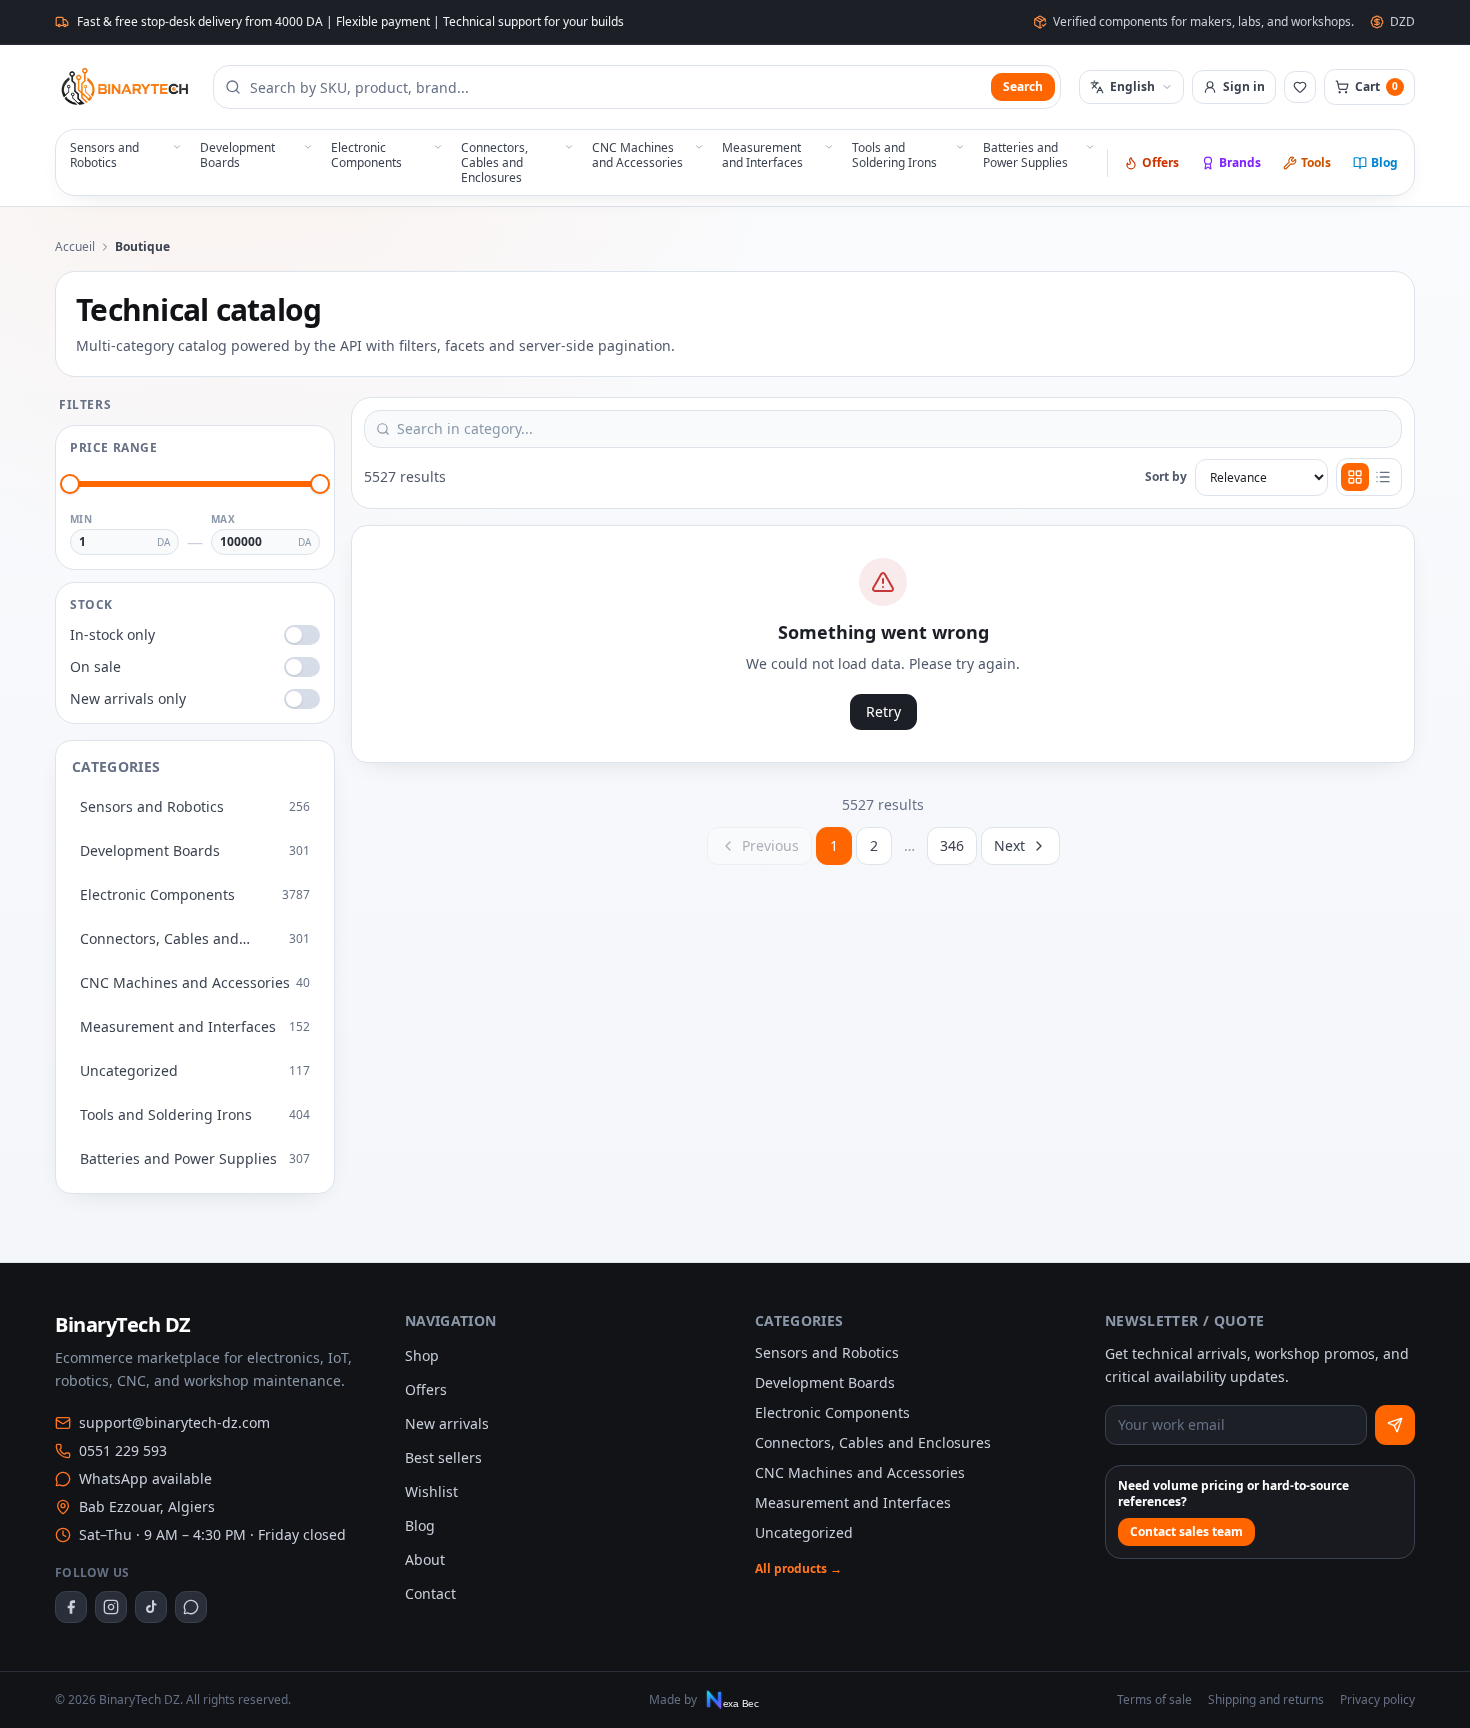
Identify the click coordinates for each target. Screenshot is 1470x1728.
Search (1023, 86)
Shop (422, 1355)
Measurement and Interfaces (853, 1502)
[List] (1383, 477)
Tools (1316, 162)
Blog (1384, 162)
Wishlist (431, 1491)
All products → (798, 1569)
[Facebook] (71, 1607)
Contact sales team (1186, 1531)
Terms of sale (1154, 1700)
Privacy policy (1377, 1700)
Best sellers (443, 1457)
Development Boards (825, 1382)
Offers (1160, 162)
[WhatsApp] (191, 1607)
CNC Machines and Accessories (860, 1472)
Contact (430, 1593)
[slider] (70, 484)
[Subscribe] (1395, 1425)
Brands (1240, 162)
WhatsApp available (145, 1478)
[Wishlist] (1300, 87)
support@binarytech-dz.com (174, 1422)
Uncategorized (804, 1532)
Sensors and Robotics (827, 1352)
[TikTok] (151, 1607)
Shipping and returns (1266, 1700)
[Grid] (1355, 477)
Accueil (75, 247)
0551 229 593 (123, 1450)
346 (952, 845)
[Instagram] (111, 1607)
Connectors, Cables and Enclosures (873, 1442)
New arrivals (447, 1423)
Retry (883, 711)
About (425, 1559)
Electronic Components (832, 1412)
